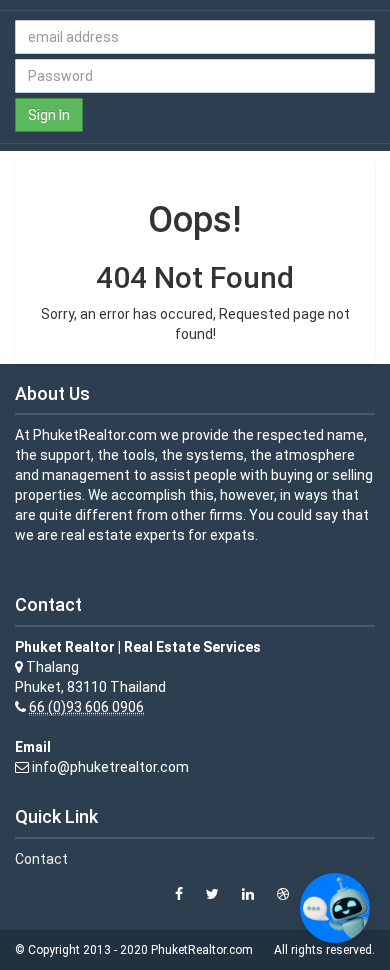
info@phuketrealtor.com (110, 767)
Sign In (49, 115)
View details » (59, 565)
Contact (41, 859)
